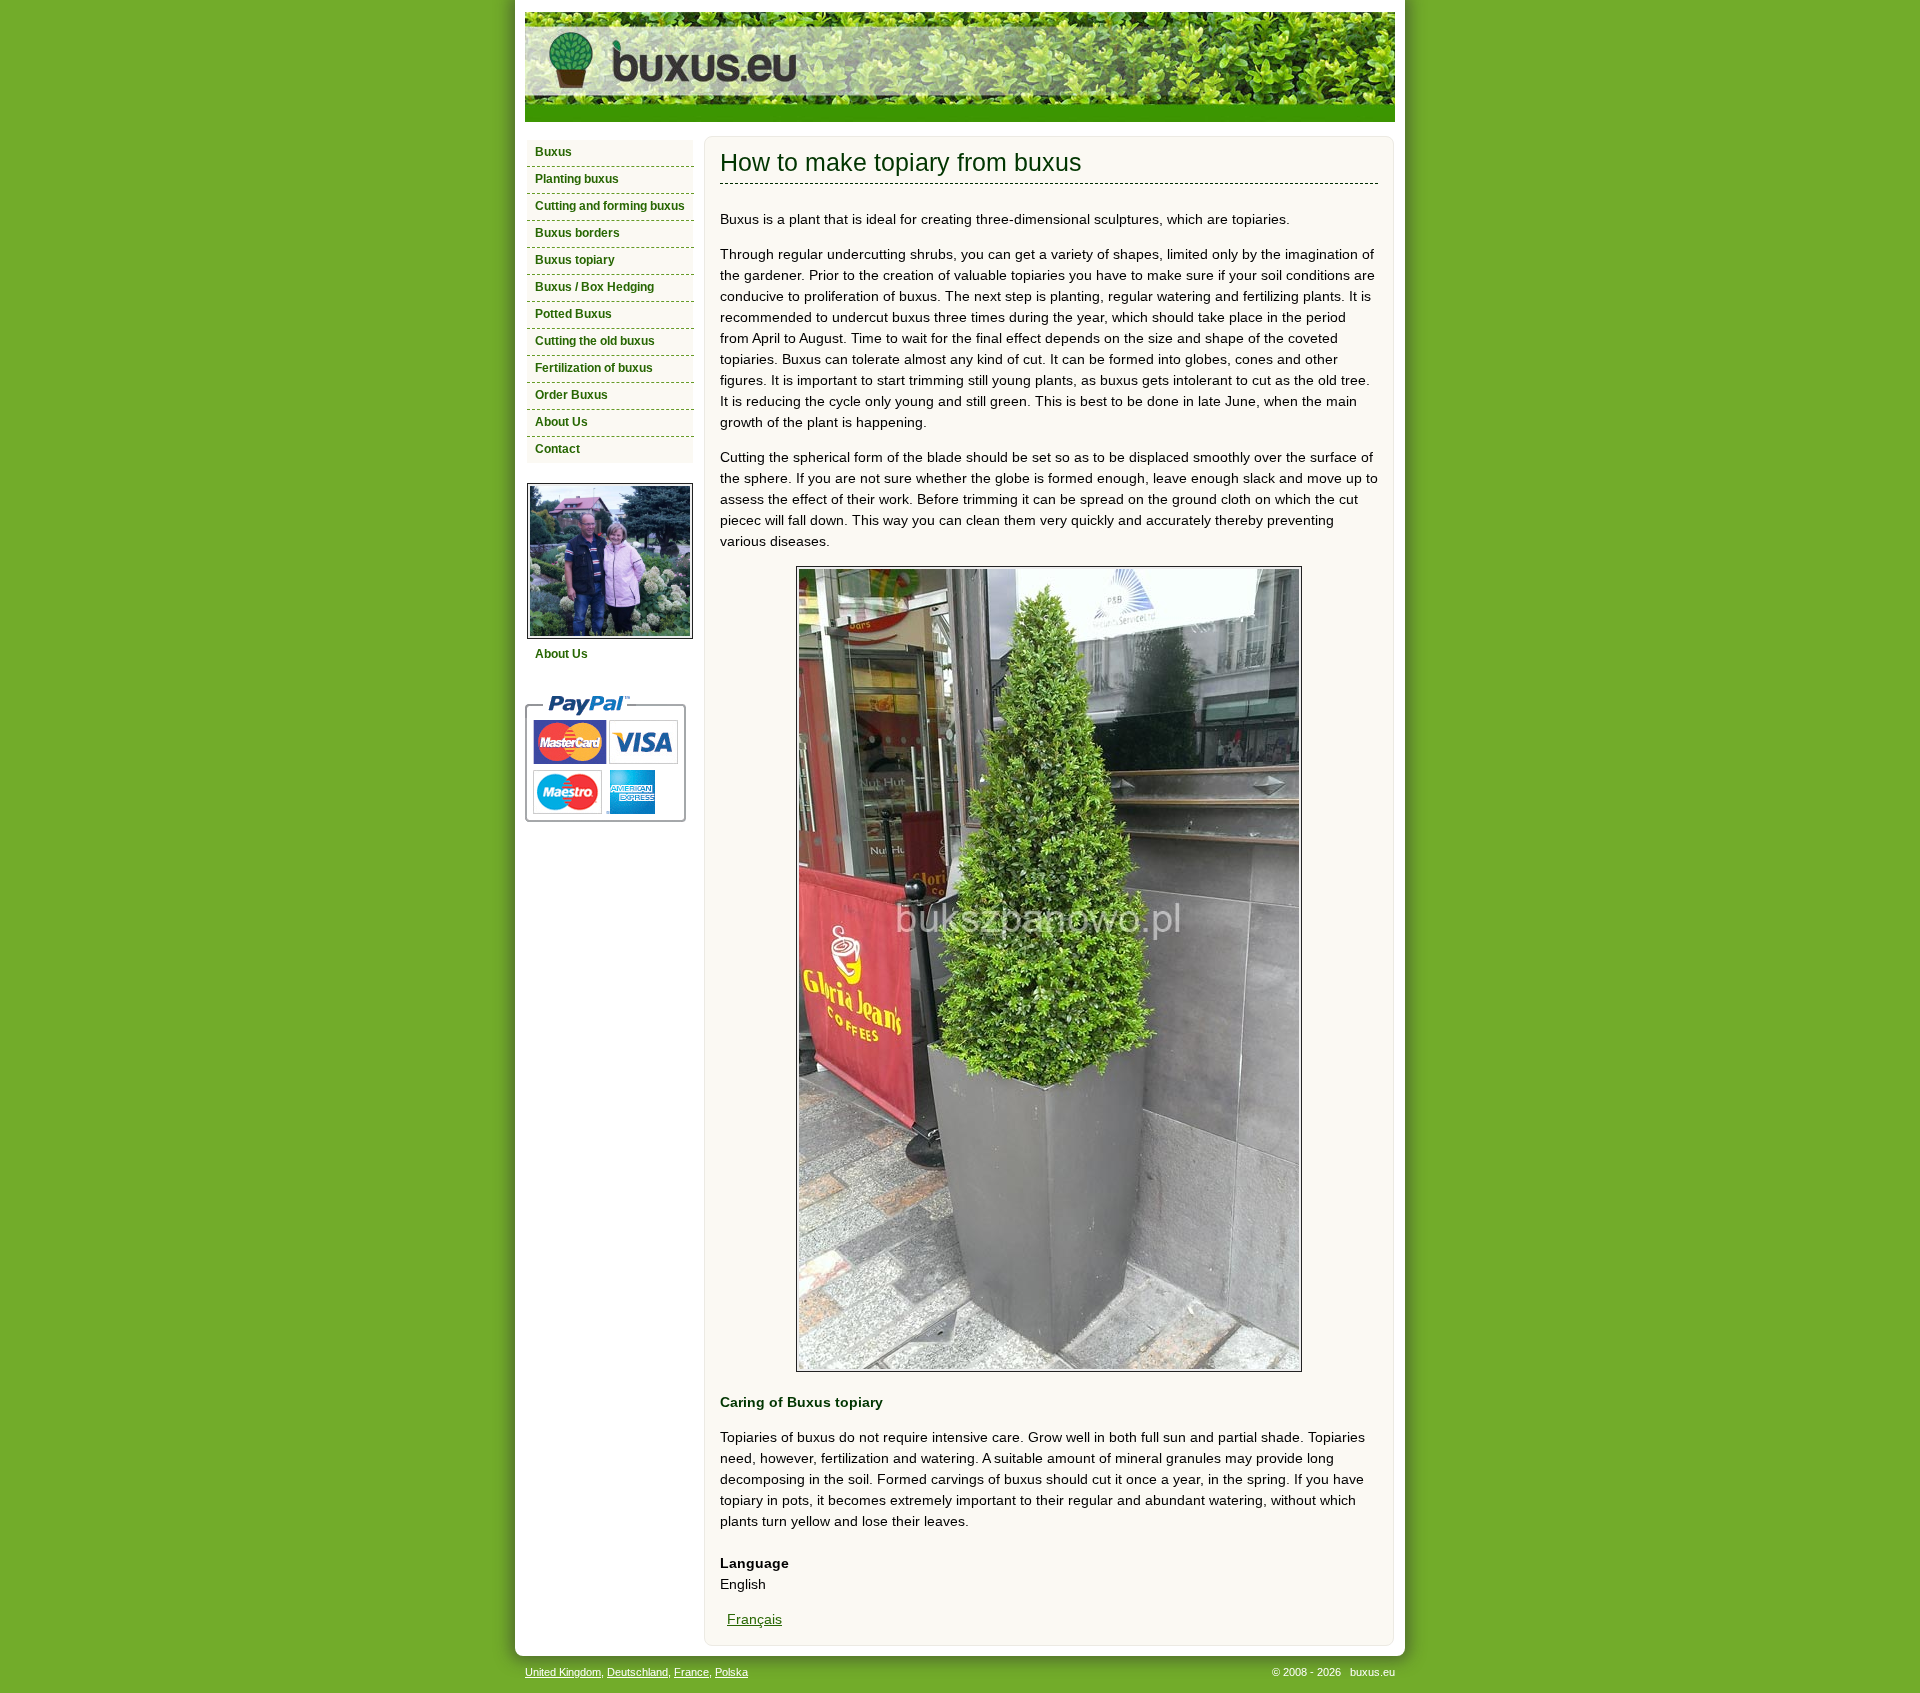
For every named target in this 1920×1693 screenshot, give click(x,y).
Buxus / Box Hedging (594, 287)
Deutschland (637, 1672)
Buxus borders (577, 233)
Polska (731, 1672)
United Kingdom (563, 1672)
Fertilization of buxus (594, 368)
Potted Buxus (573, 314)
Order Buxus (571, 395)
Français (754, 1619)
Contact (557, 449)
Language (754, 1563)
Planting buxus (577, 179)
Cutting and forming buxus (610, 206)
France (691, 1672)
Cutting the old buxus (595, 341)
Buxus (553, 152)
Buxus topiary (575, 260)
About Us (561, 422)
